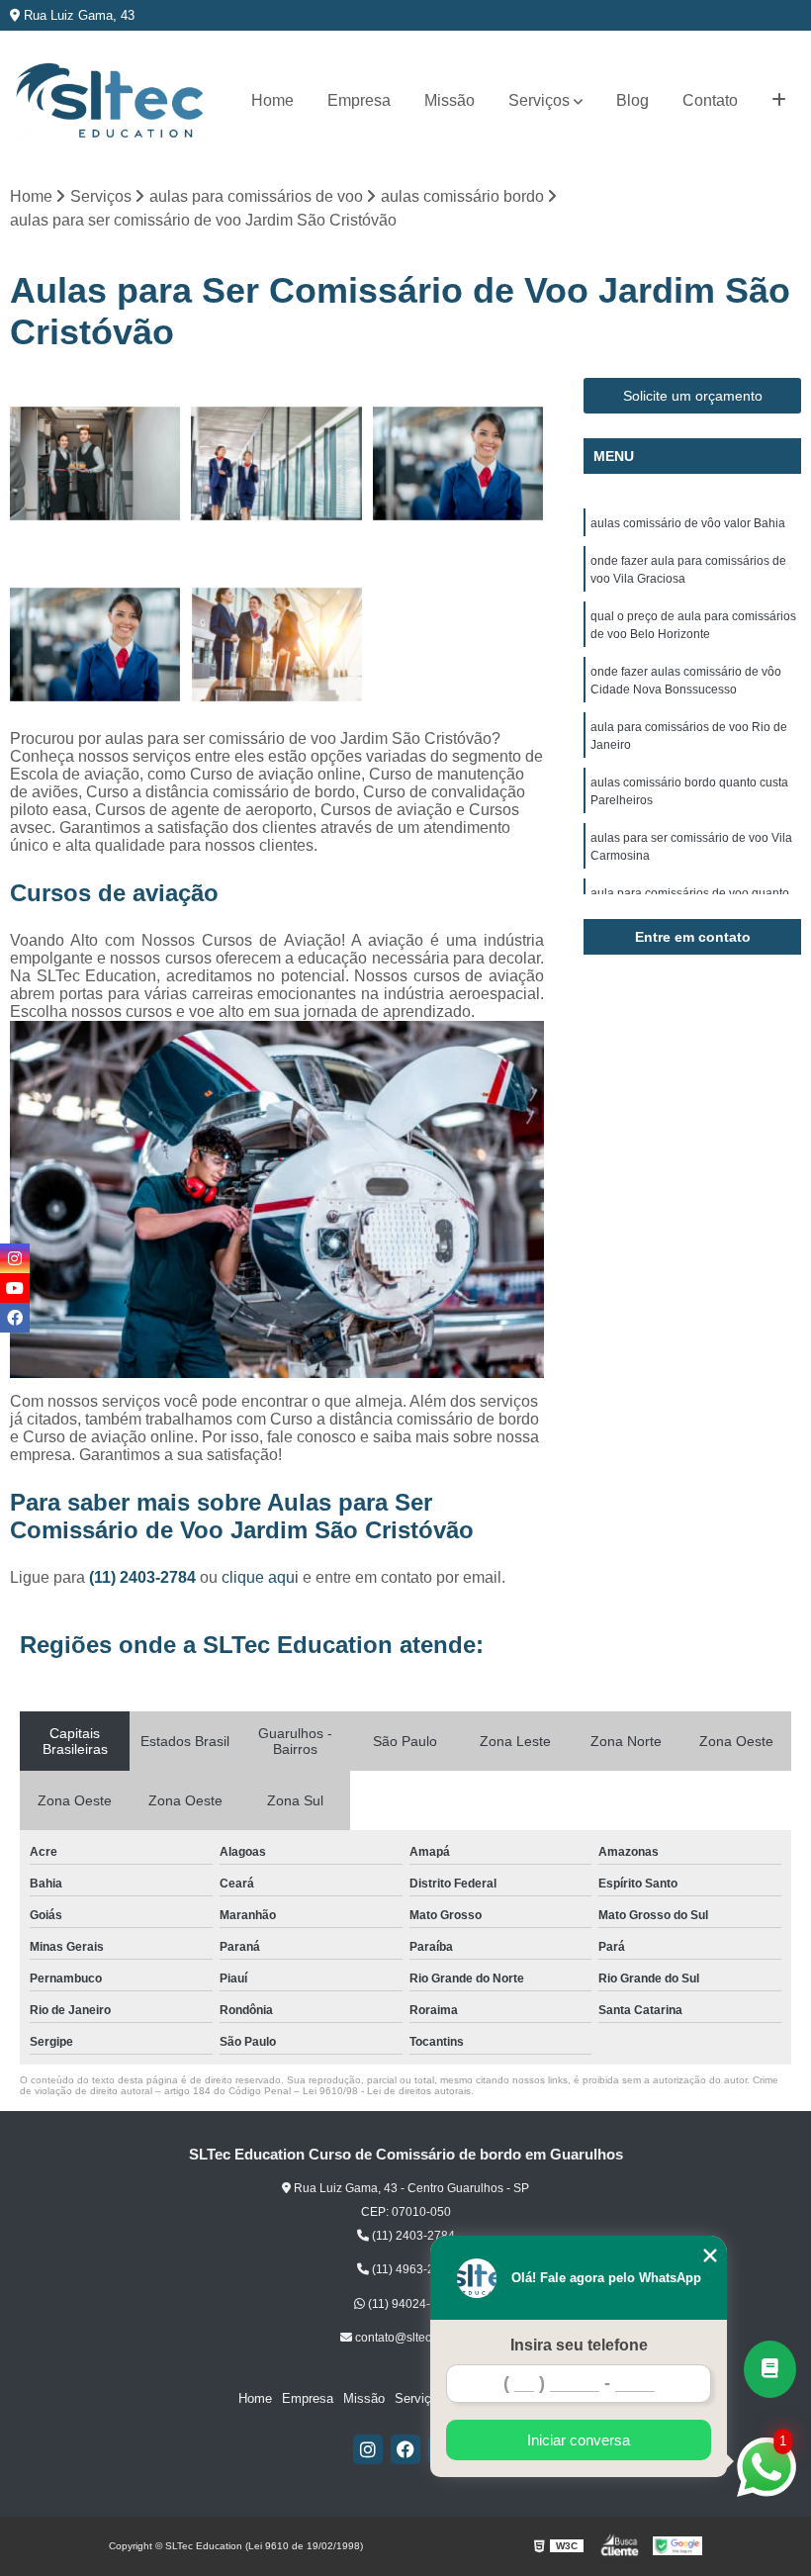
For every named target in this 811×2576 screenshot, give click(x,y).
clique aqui (260, 1577)
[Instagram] (368, 2449)
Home (272, 100)
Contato (710, 100)
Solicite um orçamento (693, 396)
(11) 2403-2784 (144, 1577)
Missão (450, 100)
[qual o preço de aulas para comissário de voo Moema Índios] (458, 463)
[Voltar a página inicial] (109, 101)
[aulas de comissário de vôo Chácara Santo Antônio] (276, 463)
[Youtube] (15, 1288)
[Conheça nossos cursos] (770, 2369)
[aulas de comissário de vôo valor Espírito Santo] (276, 644)
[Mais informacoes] (779, 101)
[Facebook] (405, 2449)
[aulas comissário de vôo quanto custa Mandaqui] (95, 463)
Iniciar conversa (579, 2440)
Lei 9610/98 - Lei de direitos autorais (387, 2091)
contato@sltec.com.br (411, 2338)
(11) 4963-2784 (412, 2269)
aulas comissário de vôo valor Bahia (688, 523)
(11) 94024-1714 (411, 2304)
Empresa (359, 100)
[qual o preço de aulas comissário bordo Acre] (95, 644)
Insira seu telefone (579, 2345)
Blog (632, 100)
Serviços (539, 100)
